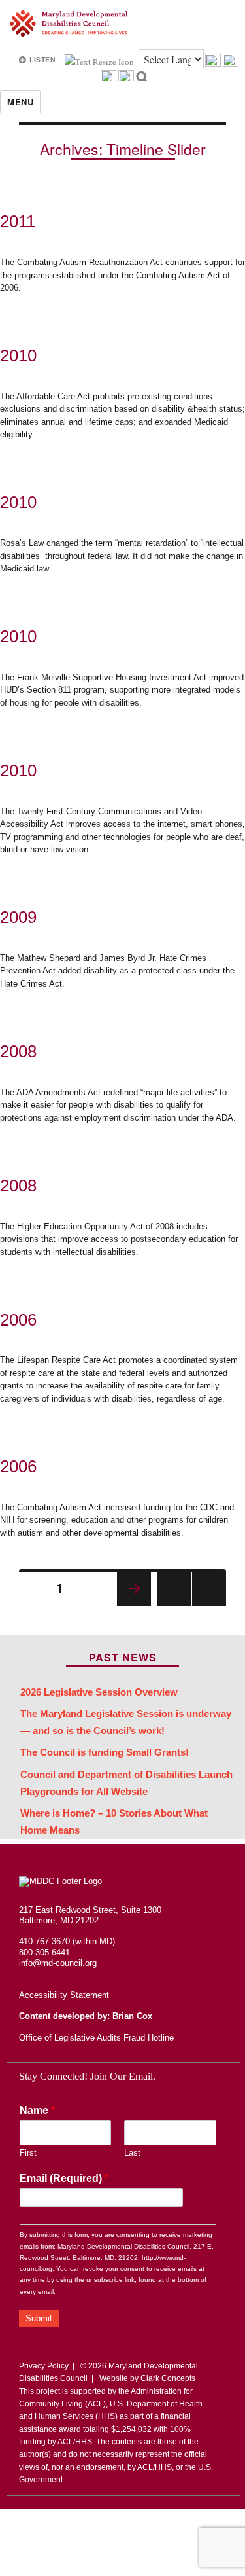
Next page (134, 1589)
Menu (20, 102)
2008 (18, 1051)
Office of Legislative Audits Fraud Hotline (96, 2038)
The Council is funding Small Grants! (105, 1752)
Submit (39, 2318)
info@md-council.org (58, 1963)
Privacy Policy (44, 2366)
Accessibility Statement (64, 1995)
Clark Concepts (168, 2378)
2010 (18, 355)
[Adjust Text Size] (100, 60)
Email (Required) (64, 2178)
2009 (18, 917)
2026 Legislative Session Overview (99, 1692)
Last (132, 2153)
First (28, 2153)
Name (37, 2110)
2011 (18, 221)
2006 (18, 1320)
